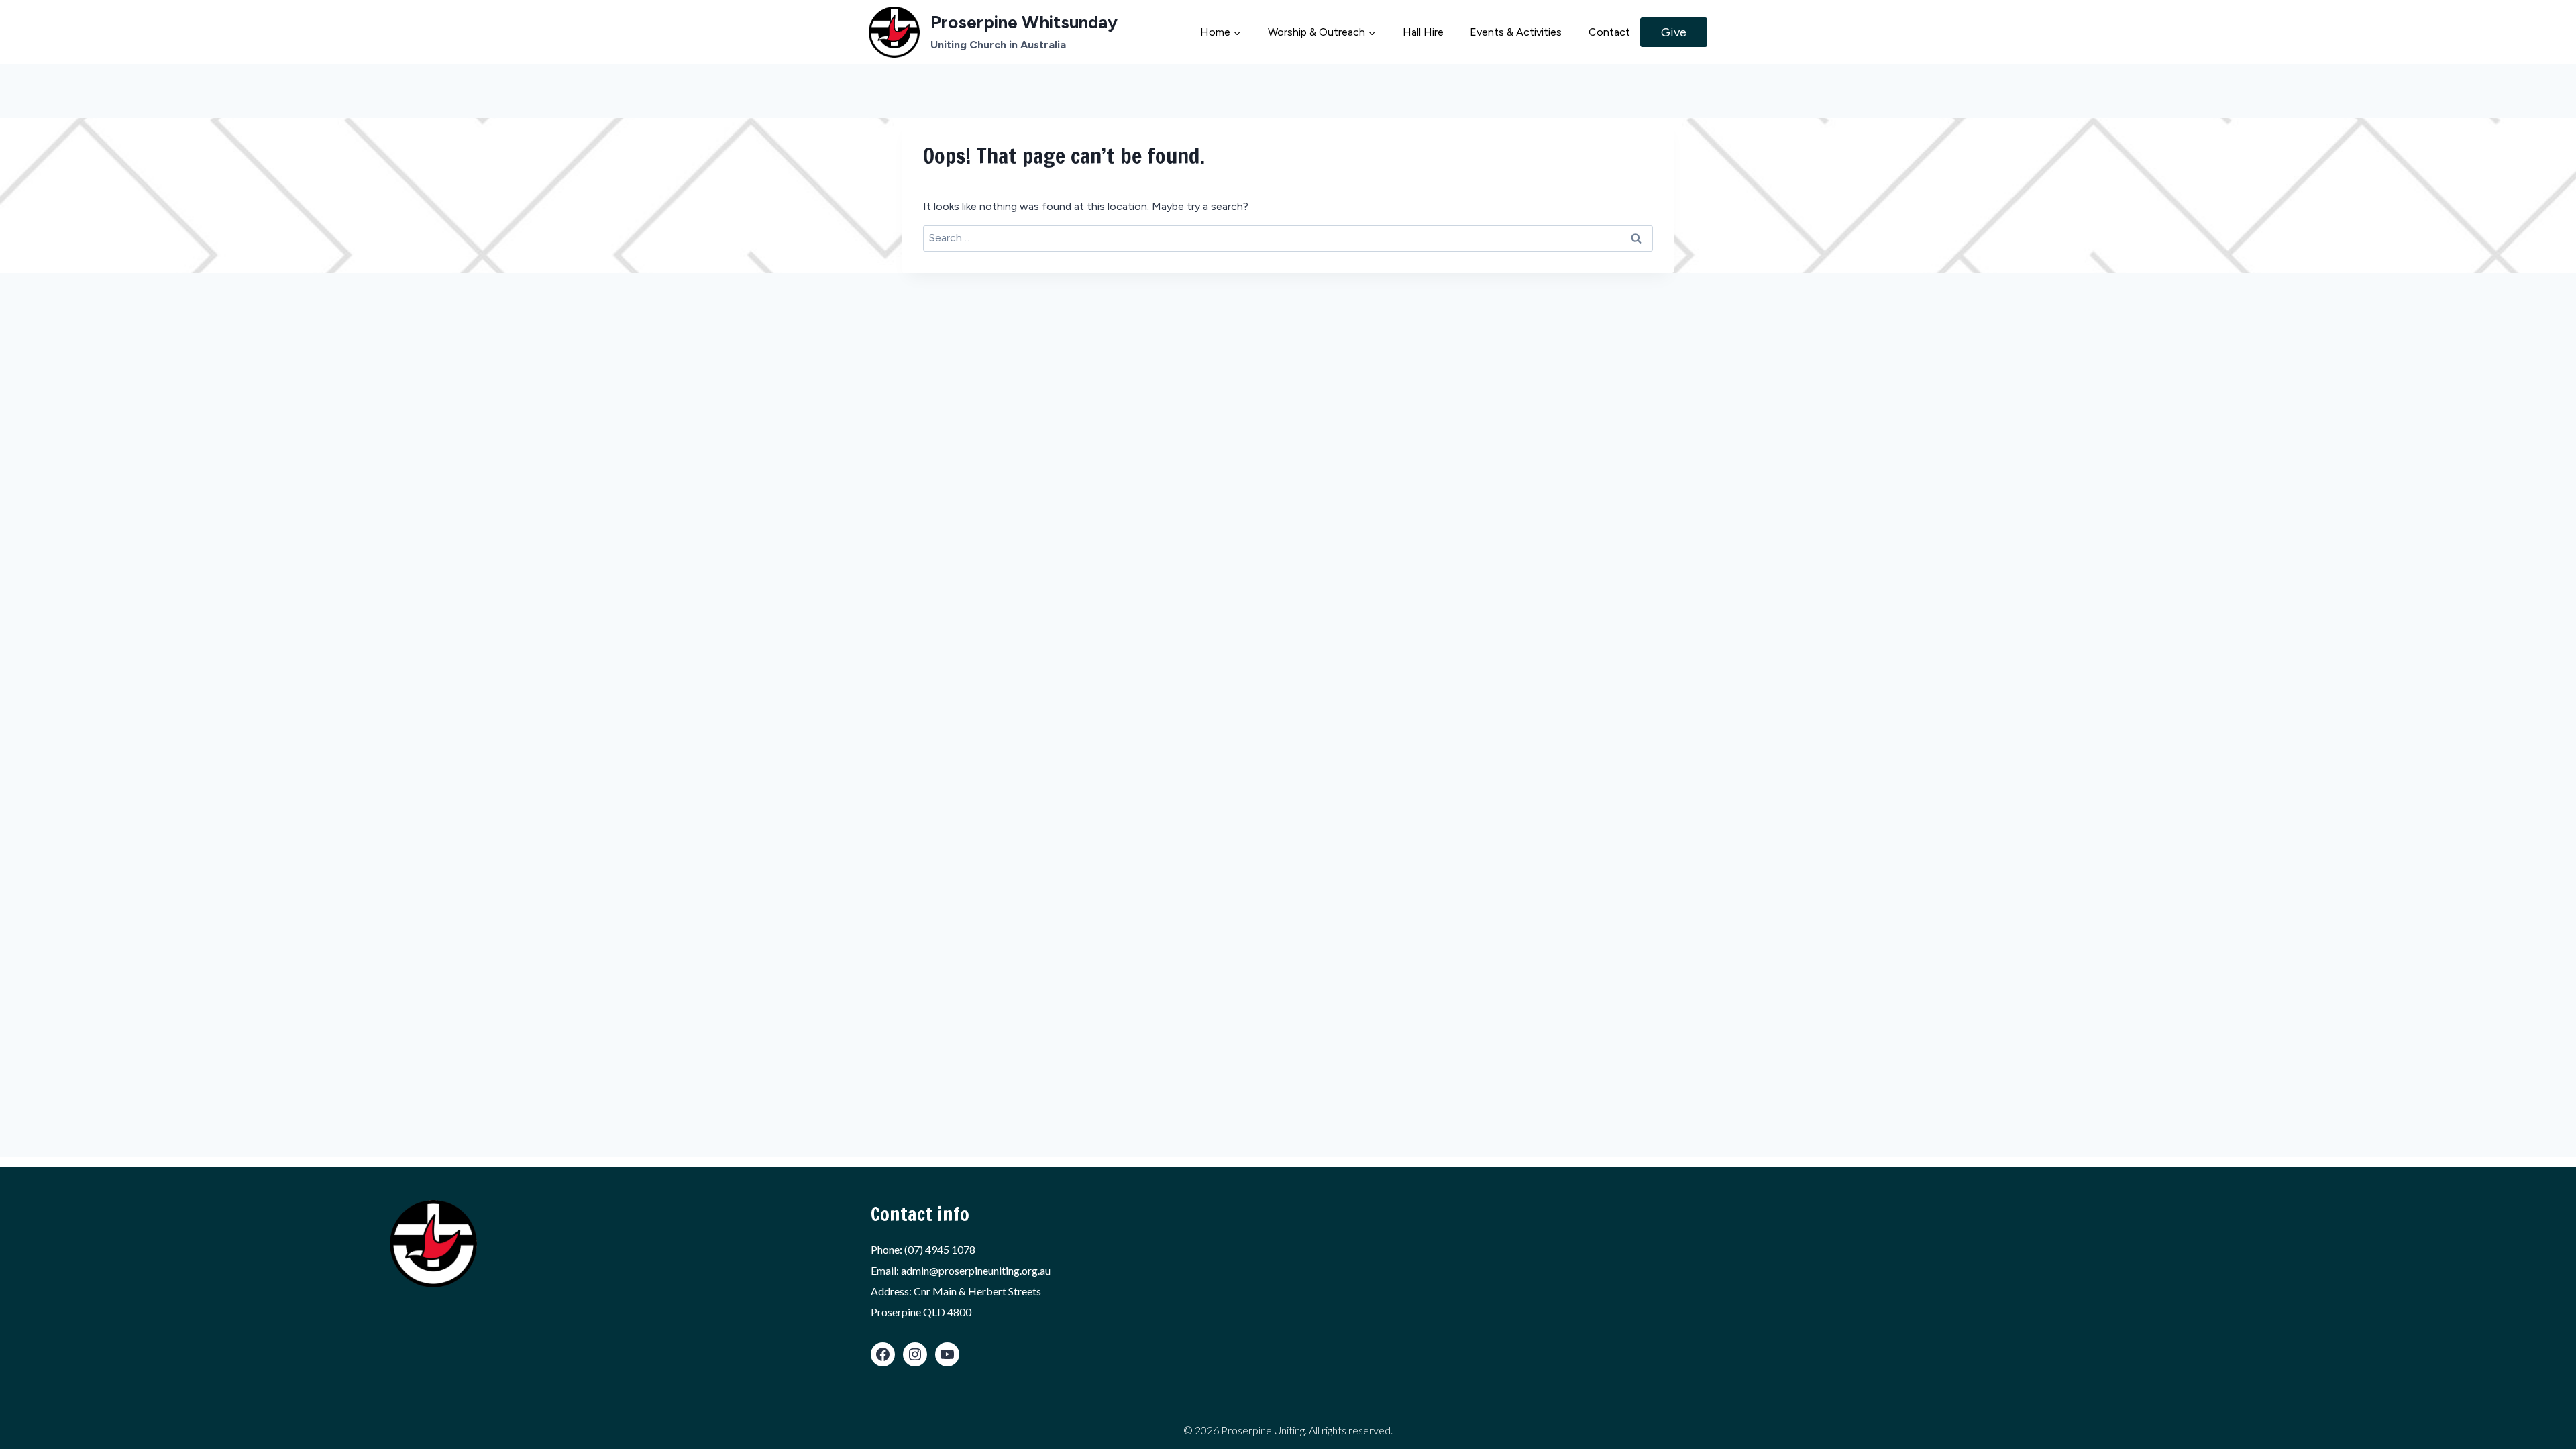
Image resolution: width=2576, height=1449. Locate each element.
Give (1674, 32)
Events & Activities (1516, 32)
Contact (1609, 32)
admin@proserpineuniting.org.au (976, 1270)
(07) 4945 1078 (940, 1249)
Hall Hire (1423, 32)
